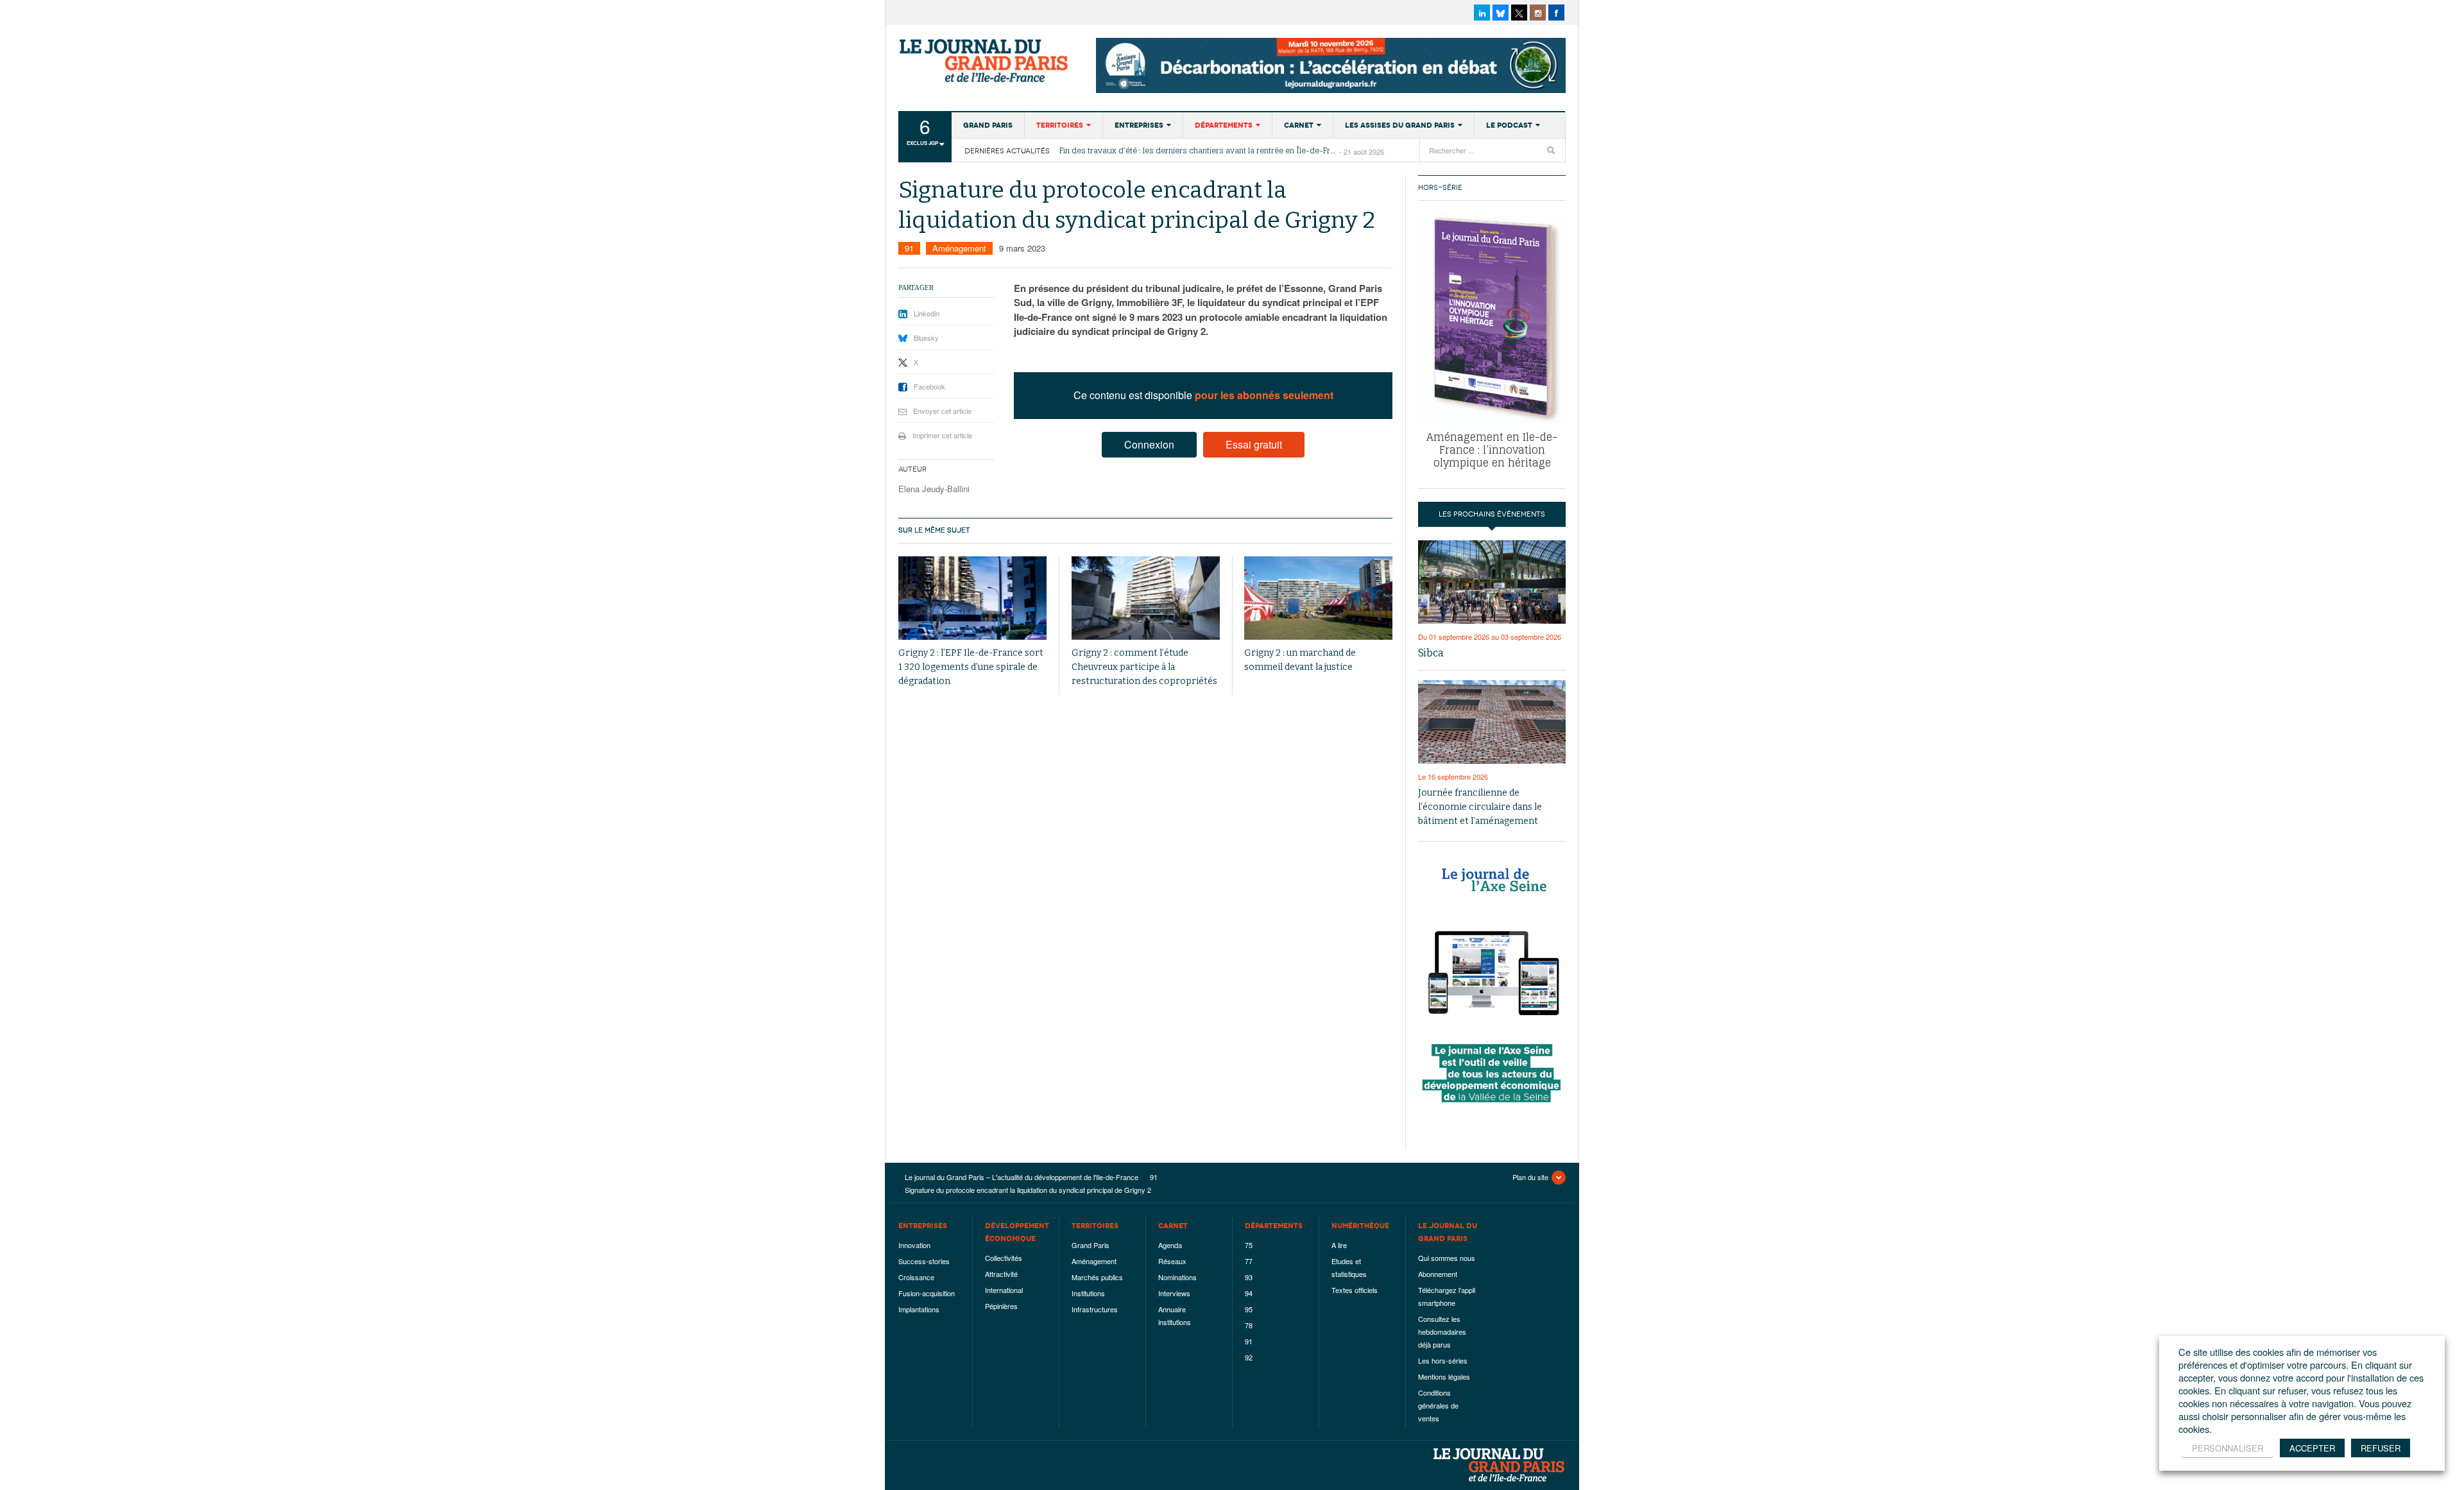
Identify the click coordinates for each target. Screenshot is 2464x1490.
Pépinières (1001, 1306)
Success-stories (924, 1261)
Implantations (919, 1309)
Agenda (1170, 1245)
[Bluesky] (1501, 13)
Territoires (1060, 125)
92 (1249, 1357)
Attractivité (1001, 1274)
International (1004, 1290)
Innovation (914, 1245)
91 (909, 248)
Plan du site (1530, 1177)
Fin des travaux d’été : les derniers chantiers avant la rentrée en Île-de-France (1199, 151)
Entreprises (1139, 125)
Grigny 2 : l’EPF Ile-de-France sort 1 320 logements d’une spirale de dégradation (971, 667)
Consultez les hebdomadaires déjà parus (1442, 1332)
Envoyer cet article (942, 411)
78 (1249, 1325)
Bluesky (926, 338)
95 (1249, 1309)
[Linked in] (1482, 13)
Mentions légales (1444, 1376)
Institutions (1088, 1293)
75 (1249, 1245)
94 (1249, 1293)
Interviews (1174, 1293)
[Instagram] (1538, 13)
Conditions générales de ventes (1438, 1405)
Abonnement (1438, 1274)
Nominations (1177, 1277)
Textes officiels (1355, 1290)
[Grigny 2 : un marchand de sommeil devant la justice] (1318, 598)
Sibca (1431, 653)
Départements (1224, 125)
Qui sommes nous (1447, 1258)
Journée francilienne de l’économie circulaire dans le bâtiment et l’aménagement (1480, 807)
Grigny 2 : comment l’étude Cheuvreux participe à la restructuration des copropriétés (1144, 667)
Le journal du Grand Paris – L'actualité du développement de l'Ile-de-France (985, 61)
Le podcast (1509, 125)
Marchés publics (1097, 1277)
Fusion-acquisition (927, 1293)
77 (1249, 1261)
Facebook (929, 386)
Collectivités (1004, 1258)
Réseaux (1172, 1261)
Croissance (916, 1277)
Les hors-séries (1443, 1360)
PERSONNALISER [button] (2228, 1448)
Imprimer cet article (942, 435)
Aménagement (959, 248)
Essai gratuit (1254, 444)
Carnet (1299, 125)
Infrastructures (1095, 1309)
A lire (1339, 1245)
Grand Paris (988, 125)
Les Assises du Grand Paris (1400, 125)
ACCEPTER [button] (2312, 1448)
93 (1249, 1277)
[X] (1519, 13)
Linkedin (927, 313)
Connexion (1149, 444)
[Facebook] (1556, 13)
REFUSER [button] (2381, 1448)
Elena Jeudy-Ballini (934, 489)
